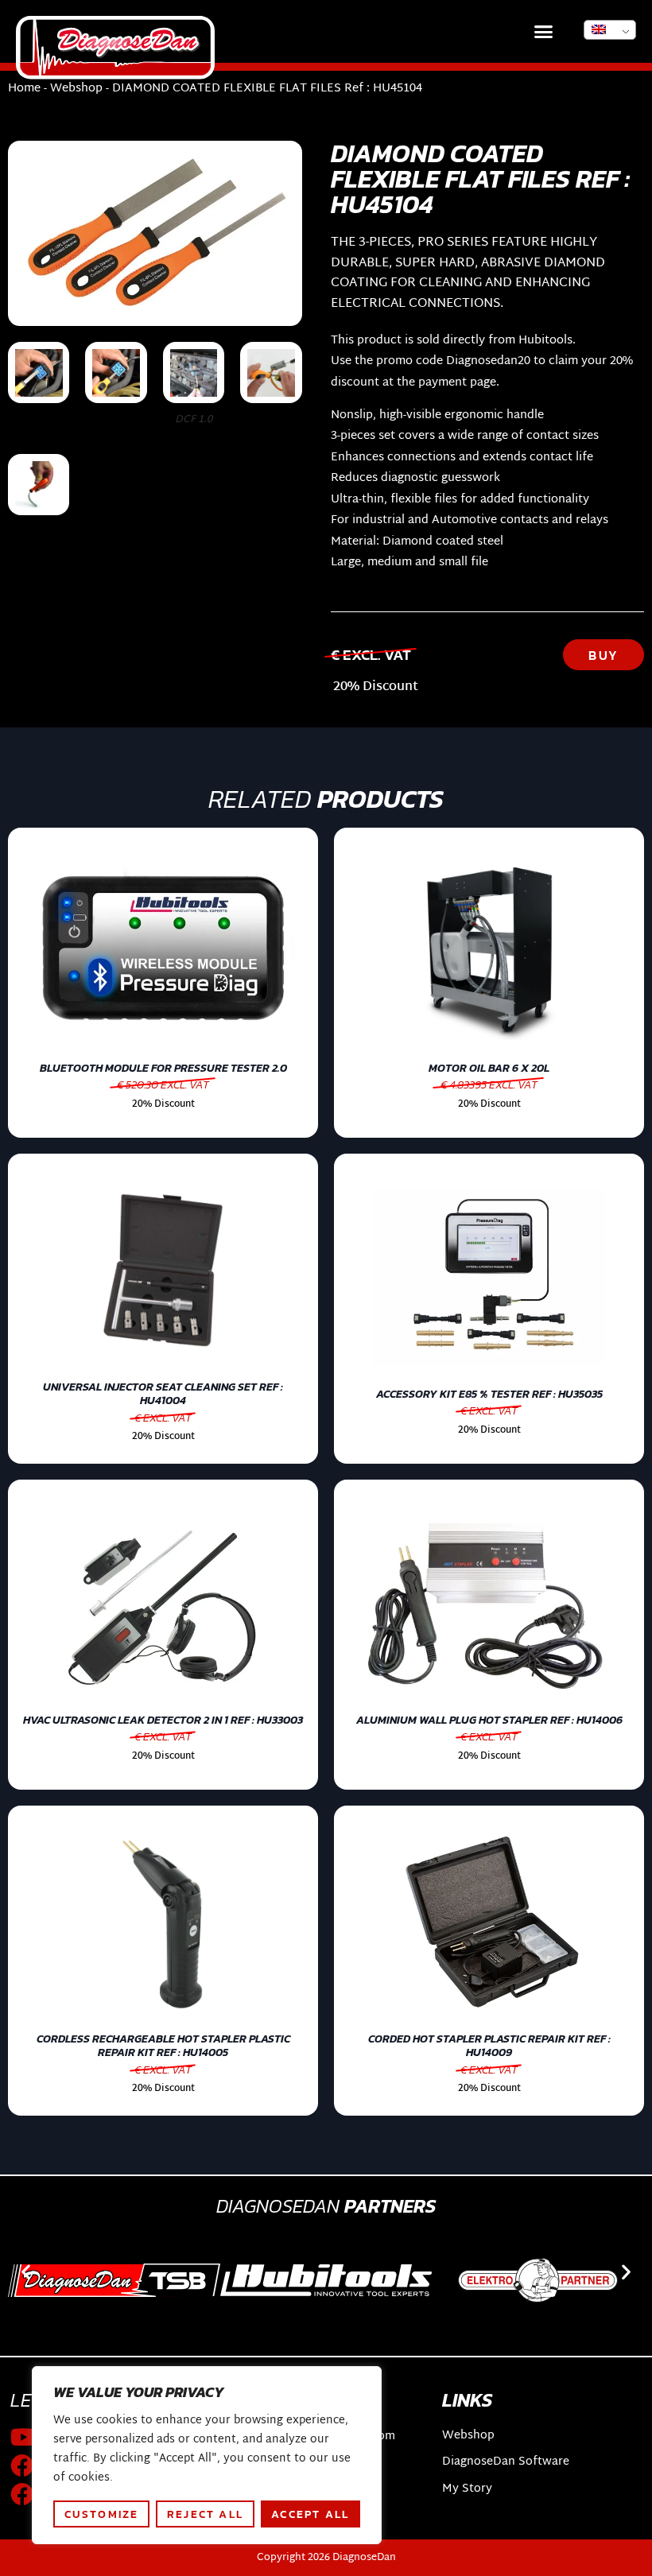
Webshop (76, 89)
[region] (207, 2455)
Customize (102, 2514)
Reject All (205, 2514)
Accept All (310, 2514)
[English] (610, 30)
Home (24, 89)
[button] (544, 32)
